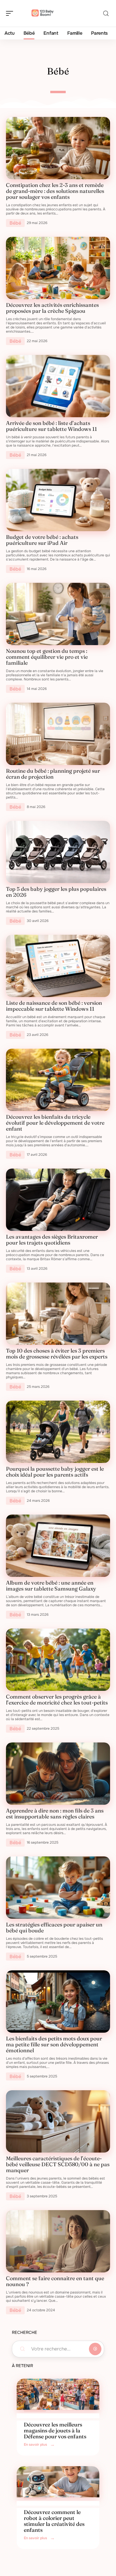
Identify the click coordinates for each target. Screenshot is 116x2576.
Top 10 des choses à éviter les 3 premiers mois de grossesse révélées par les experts (57, 1354)
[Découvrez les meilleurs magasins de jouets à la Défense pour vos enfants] (58, 2394)
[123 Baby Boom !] (43, 13)
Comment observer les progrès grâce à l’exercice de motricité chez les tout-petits (57, 1700)
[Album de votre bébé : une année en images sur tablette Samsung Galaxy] (58, 1546)
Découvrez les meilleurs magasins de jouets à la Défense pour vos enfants (55, 2430)
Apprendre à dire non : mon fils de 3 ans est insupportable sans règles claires (55, 1814)
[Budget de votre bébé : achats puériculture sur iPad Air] (58, 500)
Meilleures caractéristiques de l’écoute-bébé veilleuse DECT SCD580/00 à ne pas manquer (58, 2164)
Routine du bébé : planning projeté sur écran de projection (53, 774)
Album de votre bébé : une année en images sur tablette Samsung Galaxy (51, 1586)
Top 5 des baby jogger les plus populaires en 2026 (56, 892)
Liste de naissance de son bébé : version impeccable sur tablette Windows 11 (54, 1006)
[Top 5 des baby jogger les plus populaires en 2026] (58, 852)
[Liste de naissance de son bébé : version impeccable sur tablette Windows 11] (58, 966)
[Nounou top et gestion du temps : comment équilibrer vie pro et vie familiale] (58, 614)
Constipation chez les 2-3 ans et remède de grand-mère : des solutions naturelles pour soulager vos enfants (55, 191)
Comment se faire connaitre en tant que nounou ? (55, 2281)
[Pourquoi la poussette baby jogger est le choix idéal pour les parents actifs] (58, 1432)
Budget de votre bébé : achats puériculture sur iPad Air (42, 540)
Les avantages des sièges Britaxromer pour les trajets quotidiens (52, 1240)
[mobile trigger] (11, 13)
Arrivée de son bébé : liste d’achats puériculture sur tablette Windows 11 (51, 426)
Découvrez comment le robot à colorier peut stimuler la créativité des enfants (54, 2521)
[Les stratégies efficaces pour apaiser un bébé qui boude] (58, 1888)
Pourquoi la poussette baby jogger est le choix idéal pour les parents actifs (55, 1472)
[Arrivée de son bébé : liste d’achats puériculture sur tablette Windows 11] (58, 386)
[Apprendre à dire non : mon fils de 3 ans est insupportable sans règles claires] (58, 1774)
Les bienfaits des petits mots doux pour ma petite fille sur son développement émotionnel (54, 2044)
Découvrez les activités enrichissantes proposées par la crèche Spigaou (52, 308)
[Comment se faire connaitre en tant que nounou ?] (58, 2241)
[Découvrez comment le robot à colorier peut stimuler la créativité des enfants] (58, 2482)
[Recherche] (106, 14)
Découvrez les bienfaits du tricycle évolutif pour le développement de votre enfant (55, 1123)
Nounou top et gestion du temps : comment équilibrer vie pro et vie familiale (47, 657)
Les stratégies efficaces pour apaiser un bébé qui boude (54, 1927)
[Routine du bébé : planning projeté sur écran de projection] (58, 734)
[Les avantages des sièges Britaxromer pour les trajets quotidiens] (58, 1200)
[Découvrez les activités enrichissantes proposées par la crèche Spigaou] (58, 268)
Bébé (15, 223)
